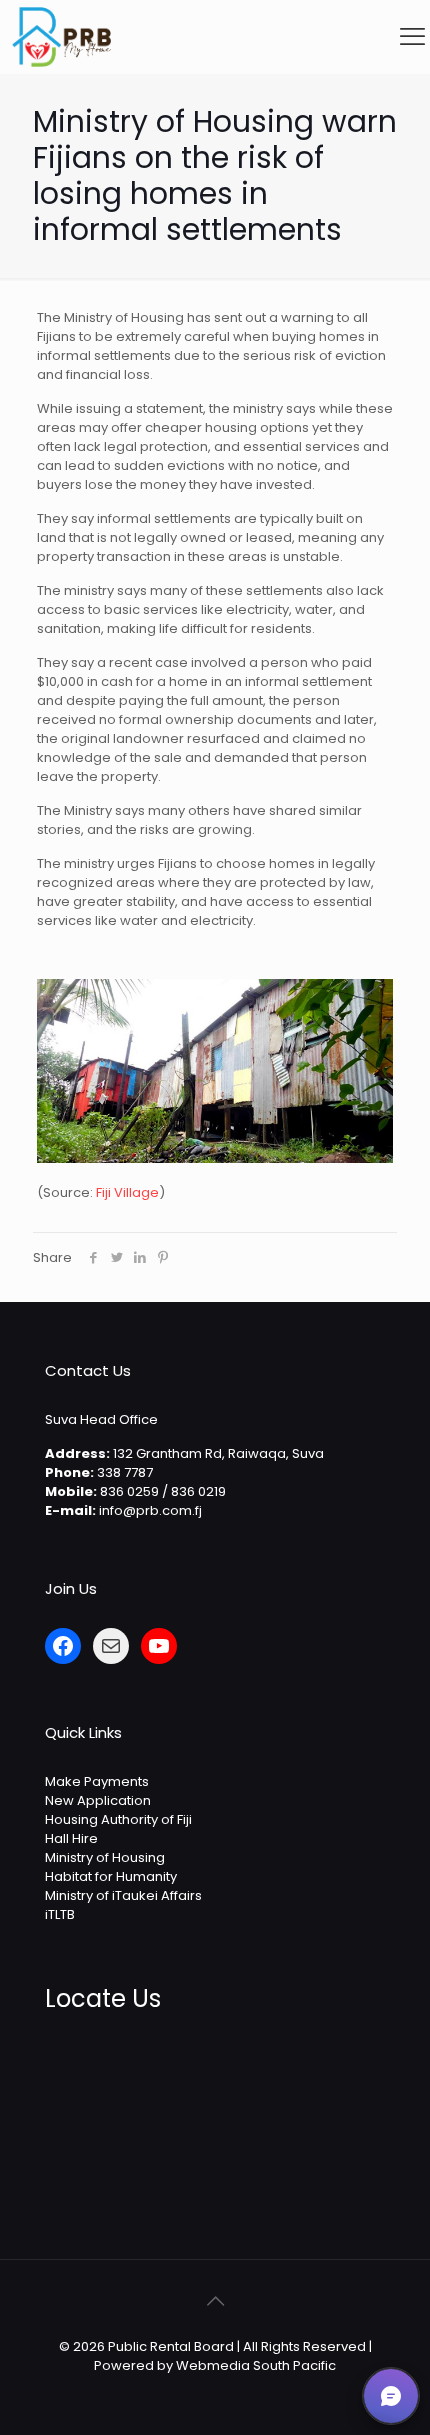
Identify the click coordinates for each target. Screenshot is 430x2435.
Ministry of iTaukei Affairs (123, 1895)
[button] (391, 2396)
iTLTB (60, 1914)
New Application (98, 1800)
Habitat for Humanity (111, 1876)
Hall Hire (71, 1838)
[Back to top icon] (215, 2301)
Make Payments (97, 1781)
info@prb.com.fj (150, 1510)
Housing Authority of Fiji (118, 1819)
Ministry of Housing (105, 1857)
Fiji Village (127, 1192)
